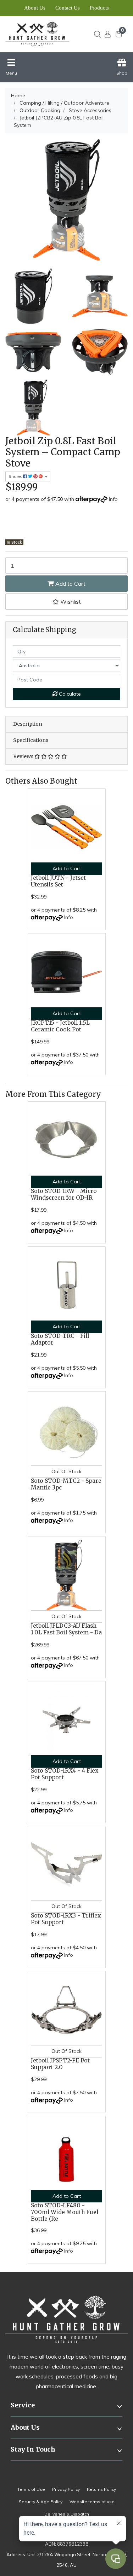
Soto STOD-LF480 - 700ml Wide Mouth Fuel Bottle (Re (65, 2212)
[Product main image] (66, 200)
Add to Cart (70, 584)
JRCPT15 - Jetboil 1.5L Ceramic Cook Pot (60, 1026)
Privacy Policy (66, 2489)
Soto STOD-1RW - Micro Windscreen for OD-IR (64, 1194)
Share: (16, 476)
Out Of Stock (66, 1471)
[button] (66, 602)
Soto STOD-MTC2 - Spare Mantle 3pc (66, 1484)
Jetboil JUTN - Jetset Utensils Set (58, 881)
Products (99, 8)
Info (113, 499)
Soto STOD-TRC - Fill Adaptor (60, 1339)
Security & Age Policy (41, 2502)
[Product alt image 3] (100, 351)
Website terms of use (92, 2502)
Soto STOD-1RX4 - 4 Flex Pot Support (65, 1774)
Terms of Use (31, 2489)
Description (28, 724)
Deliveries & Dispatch (67, 2514)
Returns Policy (101, 2489)
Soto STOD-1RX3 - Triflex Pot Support (66, 1919)
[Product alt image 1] (100, 295)
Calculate (69, 694)
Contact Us (68, 8)
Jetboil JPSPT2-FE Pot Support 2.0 (60, 2064)
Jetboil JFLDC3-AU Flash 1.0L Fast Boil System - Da (66, 1629)
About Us (35, 8)
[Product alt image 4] (33, 407)
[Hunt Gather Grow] (40, 34)
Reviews (24, 756)
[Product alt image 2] (33, 351)
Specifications (31, 740)
